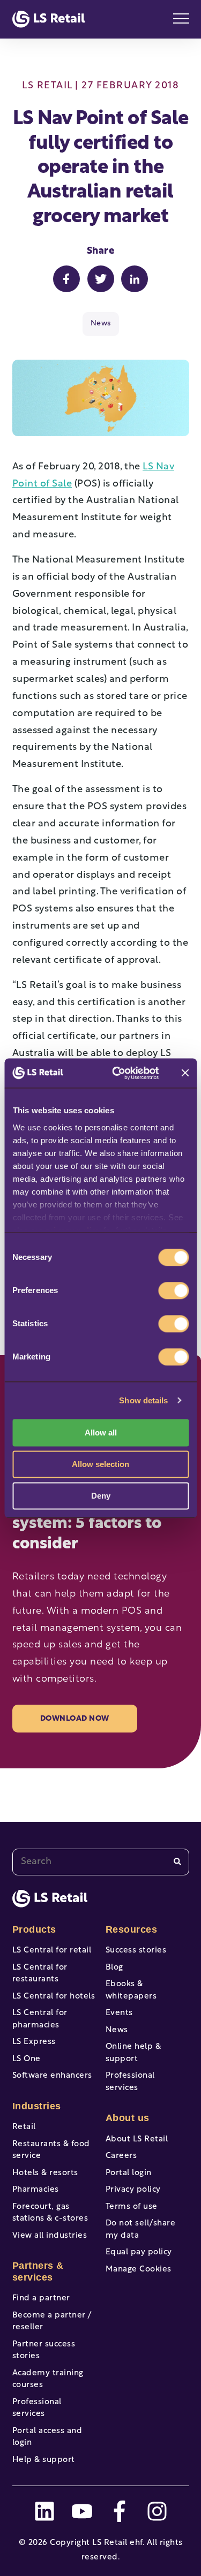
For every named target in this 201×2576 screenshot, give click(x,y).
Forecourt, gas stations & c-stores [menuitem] (50, 2213)
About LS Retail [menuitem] (137, 2140)
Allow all (101, 1433)
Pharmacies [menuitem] (36, 2190)
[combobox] (101, 1862)
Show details (143, 1400)
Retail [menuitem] (24, 2127)
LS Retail (47, 86)
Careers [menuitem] (121, 2156)
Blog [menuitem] (114, 1968)
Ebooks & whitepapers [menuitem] (131, 1990)
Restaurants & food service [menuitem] (51, 2151)
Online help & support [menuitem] (133, 2053)
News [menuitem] (117, 2030)
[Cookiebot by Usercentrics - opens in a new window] (118, 1073)
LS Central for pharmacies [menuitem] (40, 2019)
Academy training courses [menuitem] (48, 2380)
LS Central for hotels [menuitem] (54, 1997)
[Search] (177, 1862)
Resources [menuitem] (132, 1929)
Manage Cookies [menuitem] (139, 2270)
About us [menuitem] (128, 2118)
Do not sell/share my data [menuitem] (141, 2230)
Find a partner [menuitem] (41, 2298)
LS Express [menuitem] (34, 2042)
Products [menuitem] (34, 1929)
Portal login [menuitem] (129, 2173)
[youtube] (82, 2511)
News (101, 324)
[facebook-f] (120, 2511)
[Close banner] (185, 1073)
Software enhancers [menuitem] (52, 2076)
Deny (101, 1496)
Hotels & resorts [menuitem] (45, 2173)
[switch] (173, 1290)
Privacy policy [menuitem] (133, 2190)
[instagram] (157, 2511)
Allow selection (100, 1464)
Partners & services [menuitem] (38, 2271)
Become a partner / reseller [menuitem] (52, 2322)
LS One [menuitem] (27, 2059)
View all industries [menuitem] (50, 2236)
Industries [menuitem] (37, 2106)
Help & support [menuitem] (44, 2460)
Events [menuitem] (119, 2013)
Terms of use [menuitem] (132, 2207)
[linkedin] (44, 2511)
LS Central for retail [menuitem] (52, 1951)
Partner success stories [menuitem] (44, 2351)
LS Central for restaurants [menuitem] (40, 1974)
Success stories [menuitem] (136, 1951)
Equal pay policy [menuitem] (139, 2252)
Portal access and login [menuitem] (47, 2437)
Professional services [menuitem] (37, 2408)
